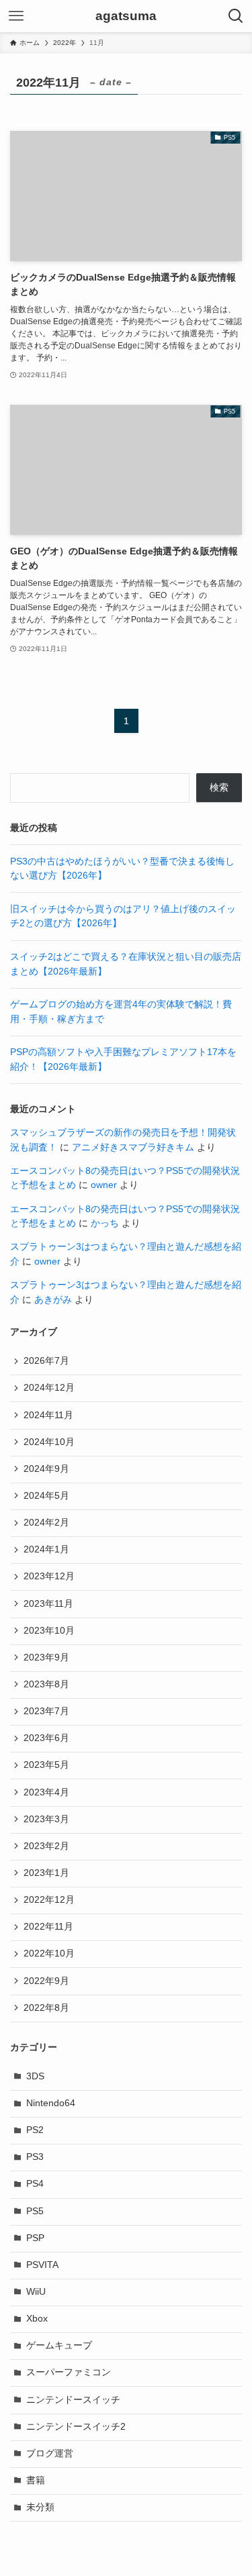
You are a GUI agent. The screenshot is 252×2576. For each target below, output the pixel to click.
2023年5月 (46, 1765)
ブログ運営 (50, 2454)
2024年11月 (48, 1415)
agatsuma (126, 16)
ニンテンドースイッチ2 (76, 2427)
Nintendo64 (51, 2103)
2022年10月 (49, 1953)
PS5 (35, 2211)
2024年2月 (46, 1523)
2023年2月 (46, 1846)
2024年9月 (46, 1469)
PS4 (35, 2184)
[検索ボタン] (236, 16)
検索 (219, 788)
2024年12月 (49, 1388)
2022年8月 (46, 2008)
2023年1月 (46, 1873)
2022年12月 (49, 1900)
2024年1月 (46, 1549)
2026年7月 (46, 1361)
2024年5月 (46, 1496)
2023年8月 (46, 1684)
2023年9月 (46, 1657)
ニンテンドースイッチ (73, 2400)
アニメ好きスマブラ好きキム (133, 1147)
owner (104, 1185)
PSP (35, 2238)
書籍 (36, 2480)
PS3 (35, 2157)
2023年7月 (46, 1711)
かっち (105, 1223)
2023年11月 (48, 1604)
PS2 (35, 2130)
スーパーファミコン (69, 2372)
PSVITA (42, 2265)
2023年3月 (46, 1819)
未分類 (40, 2507)
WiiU (36, 2292)
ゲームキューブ (59, 2345)
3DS (35, 2076)
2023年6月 (46, 1738)
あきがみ (53, 1300)
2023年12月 (49, 1576)
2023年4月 (46, 1792)
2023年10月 (49, 1631)
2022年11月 (48, 1927)
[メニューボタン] (16, 16)
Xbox (37, 2319)
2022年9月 (46, 1981)
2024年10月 (49, 1442)
